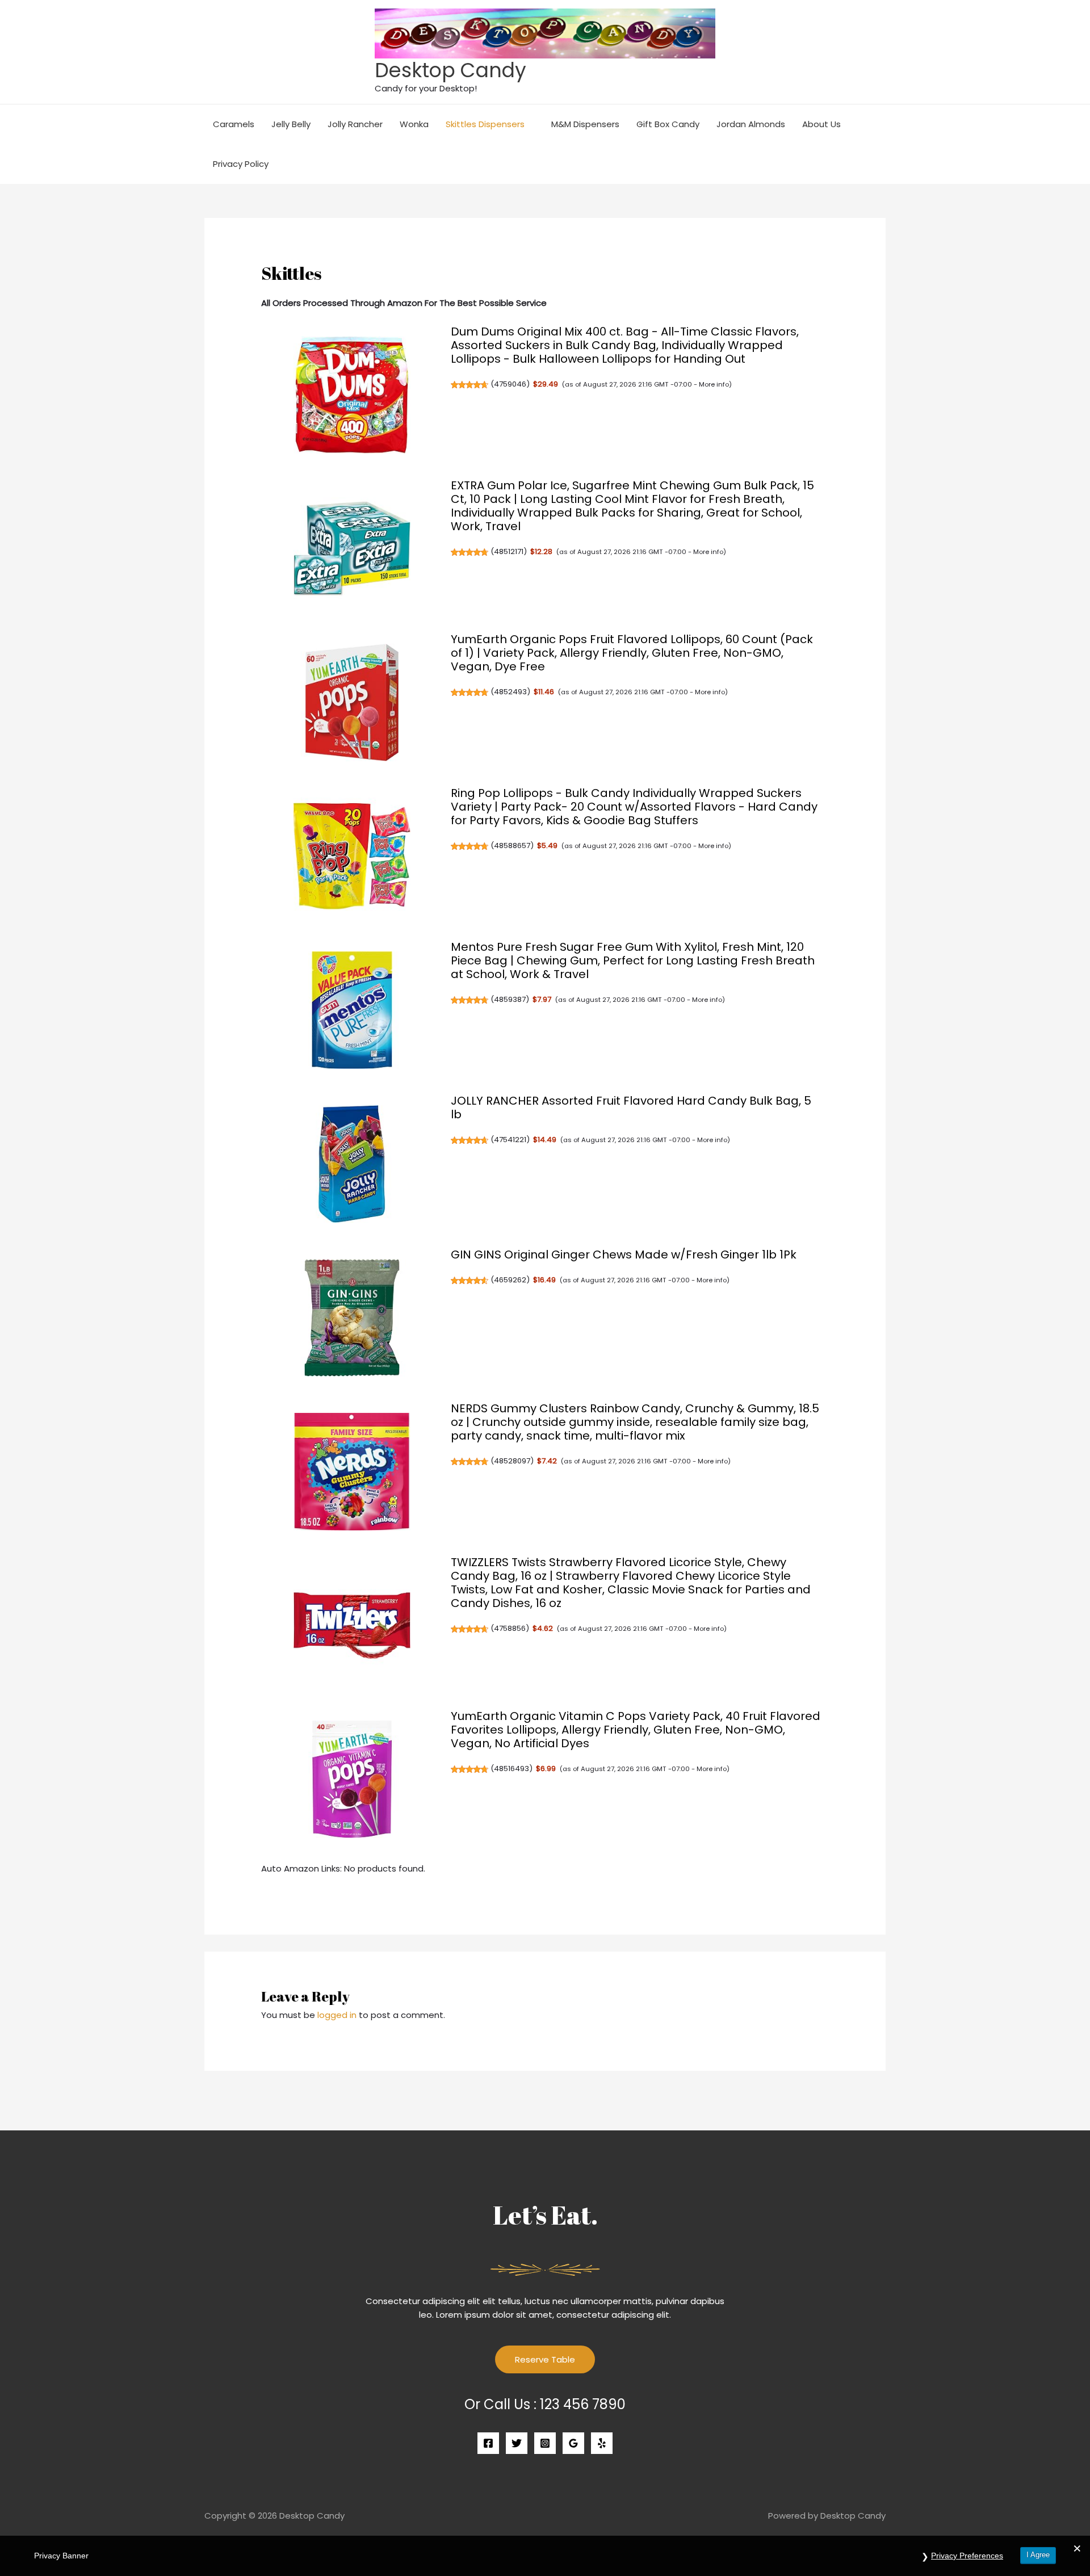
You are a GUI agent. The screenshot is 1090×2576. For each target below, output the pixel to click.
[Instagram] (545, 2443)
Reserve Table (545, 2359)
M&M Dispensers (585, 124)
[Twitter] (517, 2443)
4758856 (510, 1628)
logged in (337, 2015)
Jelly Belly (291, 124)
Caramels (234, 124)
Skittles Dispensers (485, 124)
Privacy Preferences (967, 2556)
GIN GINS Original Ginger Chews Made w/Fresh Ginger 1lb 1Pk (624, 1255)
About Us (821, 124)
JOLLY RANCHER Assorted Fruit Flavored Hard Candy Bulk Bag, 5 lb (631, 1107)
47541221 (510, 1140)
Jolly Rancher (355, 124)
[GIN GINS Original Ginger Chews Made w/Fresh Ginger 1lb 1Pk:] (352, 1318)
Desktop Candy (450, 70)
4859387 (510, 999)
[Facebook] (488, 2443)
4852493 (510, 692)
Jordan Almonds (751, 124)
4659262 (510, 1280)
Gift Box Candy (668, 124)
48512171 (509, 551)
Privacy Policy (241, 164)
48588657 (512, 846)
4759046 (510, 384)
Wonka (414, 124)
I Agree (1038, 2555)
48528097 (512, 1461)
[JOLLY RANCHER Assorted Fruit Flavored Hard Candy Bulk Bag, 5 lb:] (352, 1164)
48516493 (512, 1769)
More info (714, 384)
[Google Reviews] (573, 2443)
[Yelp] (602, 2443)
